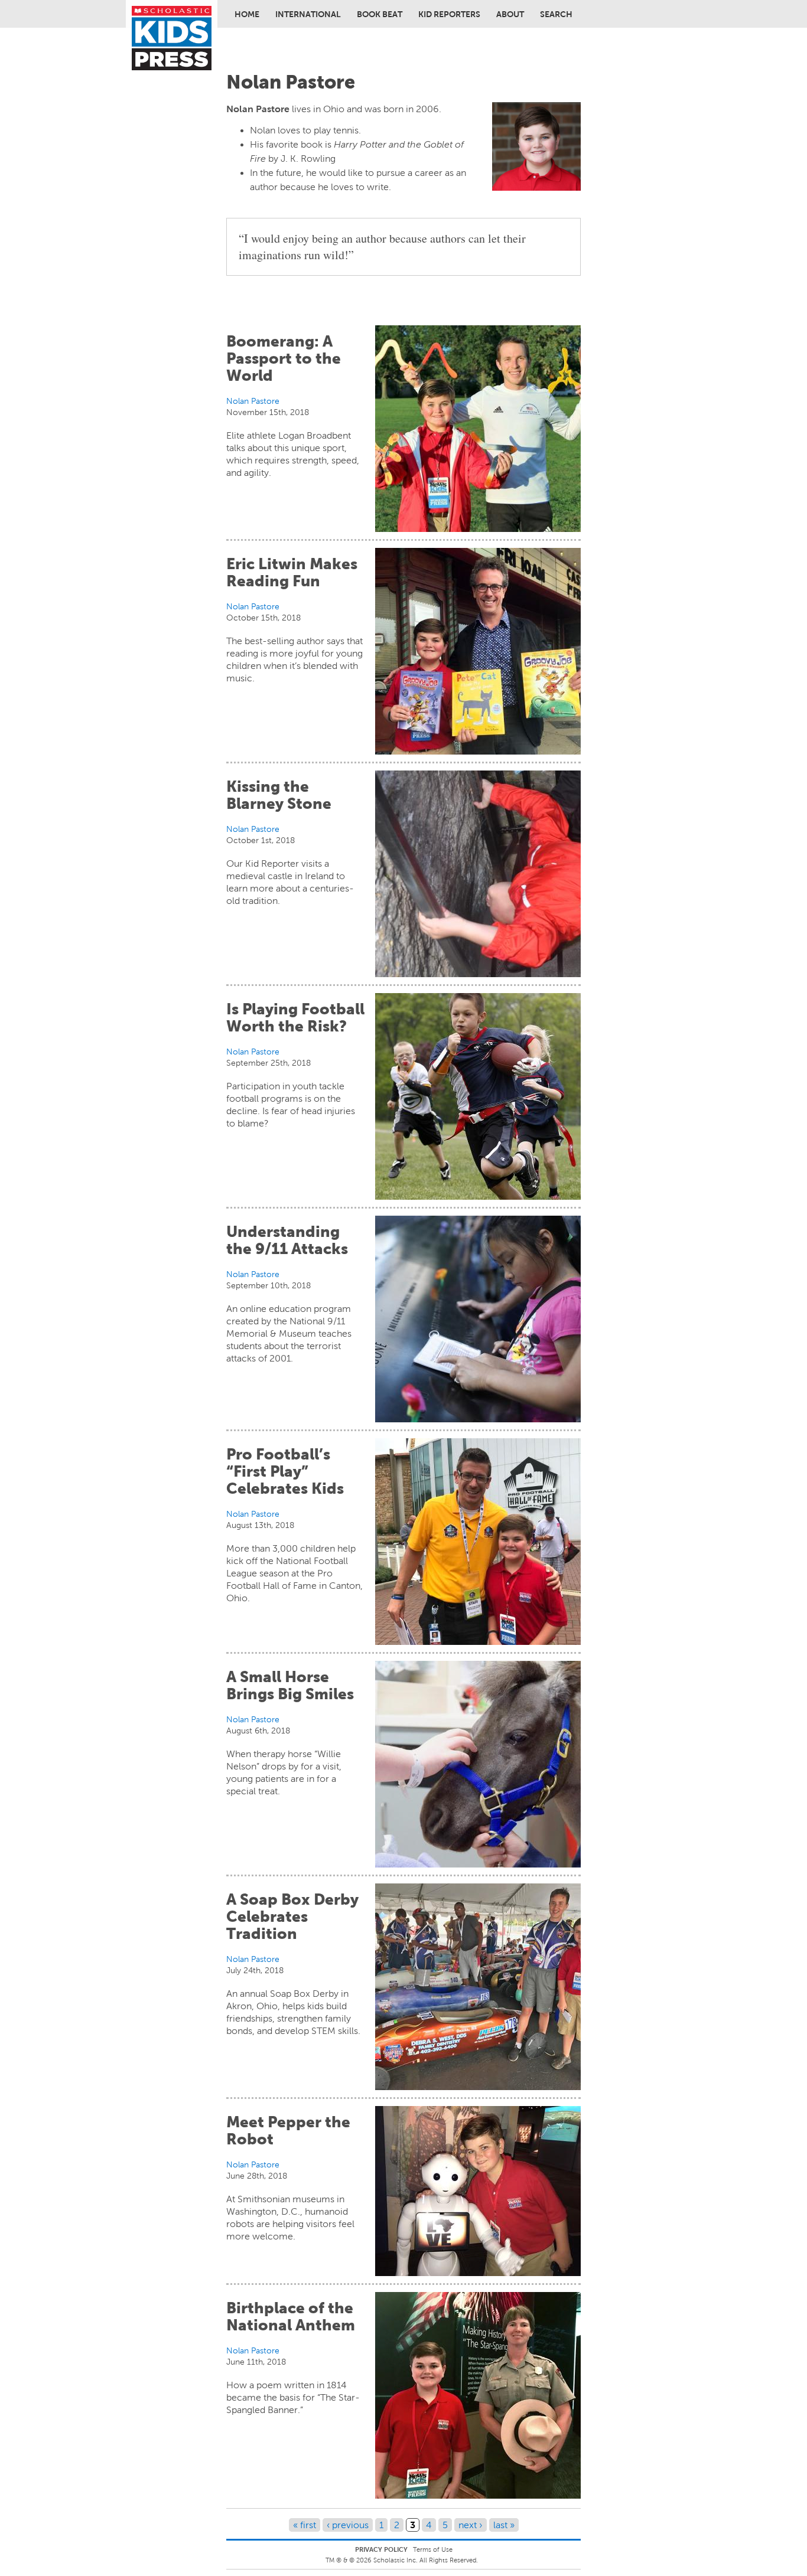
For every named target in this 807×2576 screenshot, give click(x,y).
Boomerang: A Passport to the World (284, 358)
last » (504, 2525)
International (308, 14)
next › (471, 2525)
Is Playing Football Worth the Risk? (295, 1018)
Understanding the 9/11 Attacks (287, 1240)
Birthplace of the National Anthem (291, 2317)
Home (247, 14)
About (510, 14)
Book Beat (380, 14)
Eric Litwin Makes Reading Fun (292, 572)
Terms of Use (433, 2549)
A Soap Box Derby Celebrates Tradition (292, 1917)
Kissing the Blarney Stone (279, 795)
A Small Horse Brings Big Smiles (290, 1685)
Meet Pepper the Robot (288, 2131)
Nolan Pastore (253, 401)
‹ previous (348, 2525)
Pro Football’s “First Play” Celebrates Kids (285, 1471)
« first (305, 2525)
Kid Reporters (449, 14)
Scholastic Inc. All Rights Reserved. (427, 2560)
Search (556, 14)
